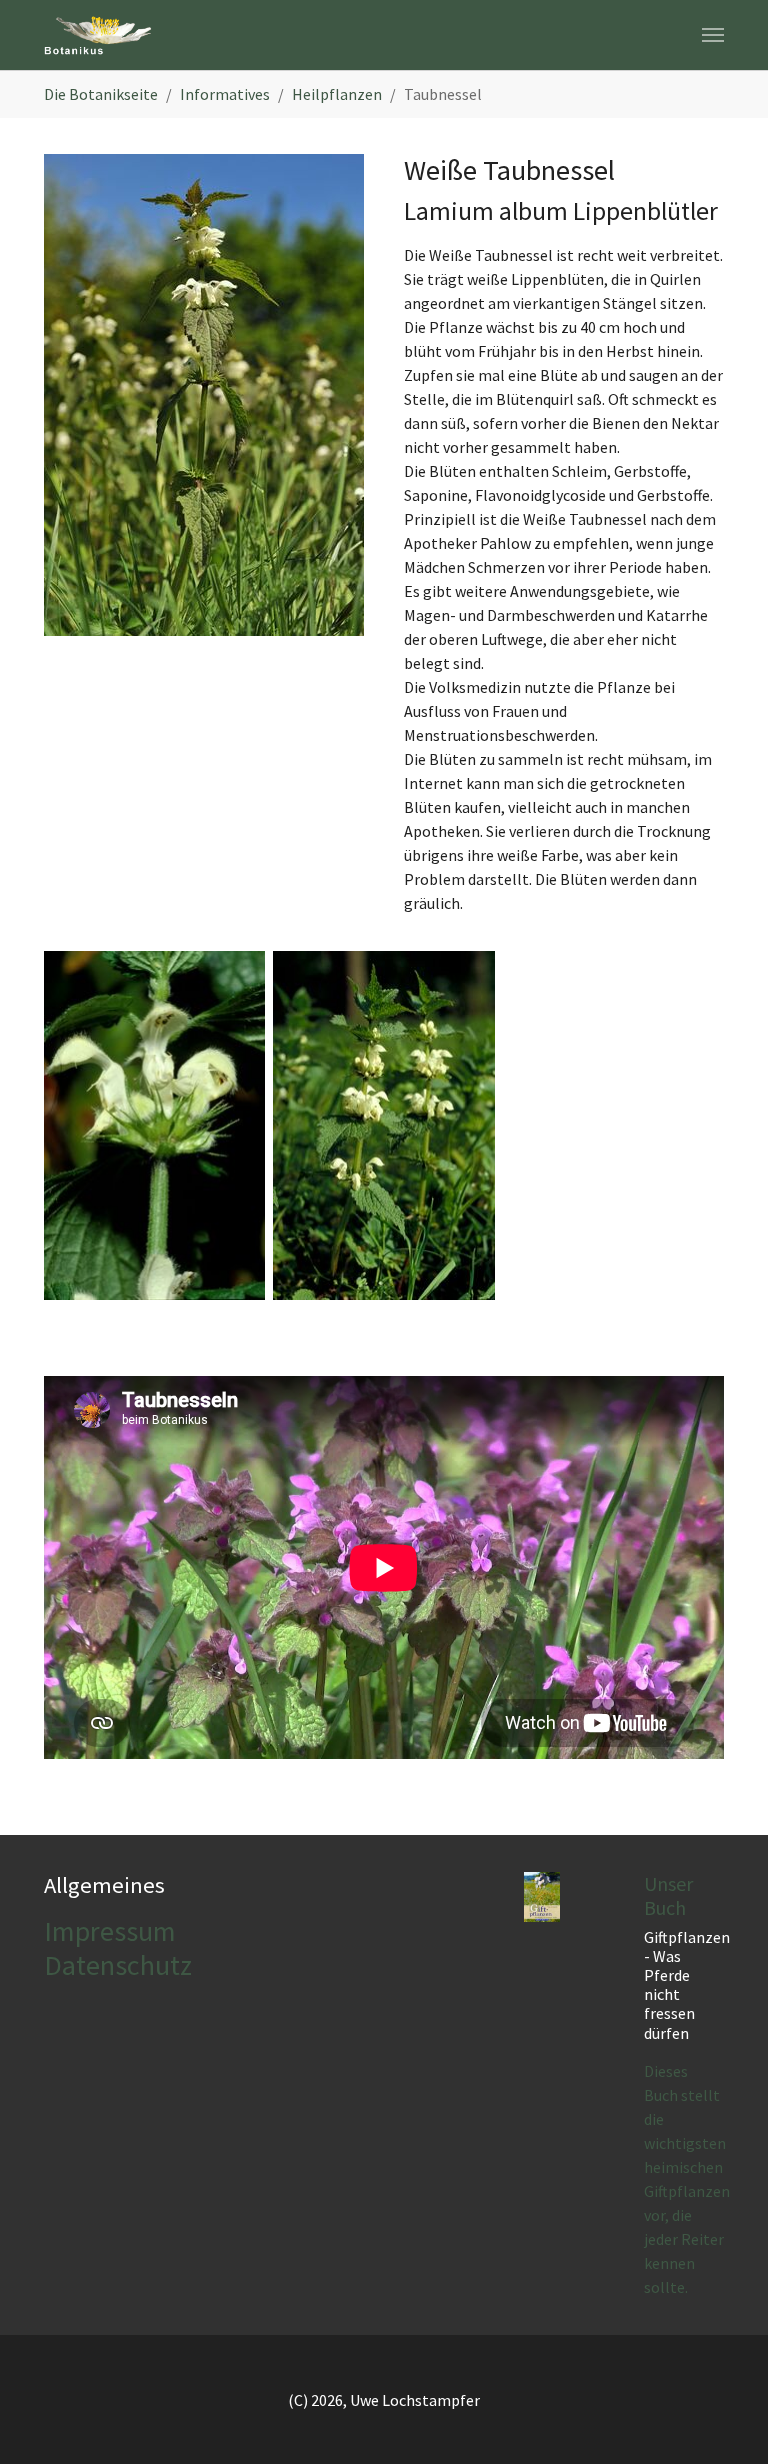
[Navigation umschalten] (713, 35)
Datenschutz (118, 1965)
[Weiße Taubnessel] (204, 395)
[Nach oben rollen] (724, 2420)
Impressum (110, 1931)
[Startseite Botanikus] (98, 35)
